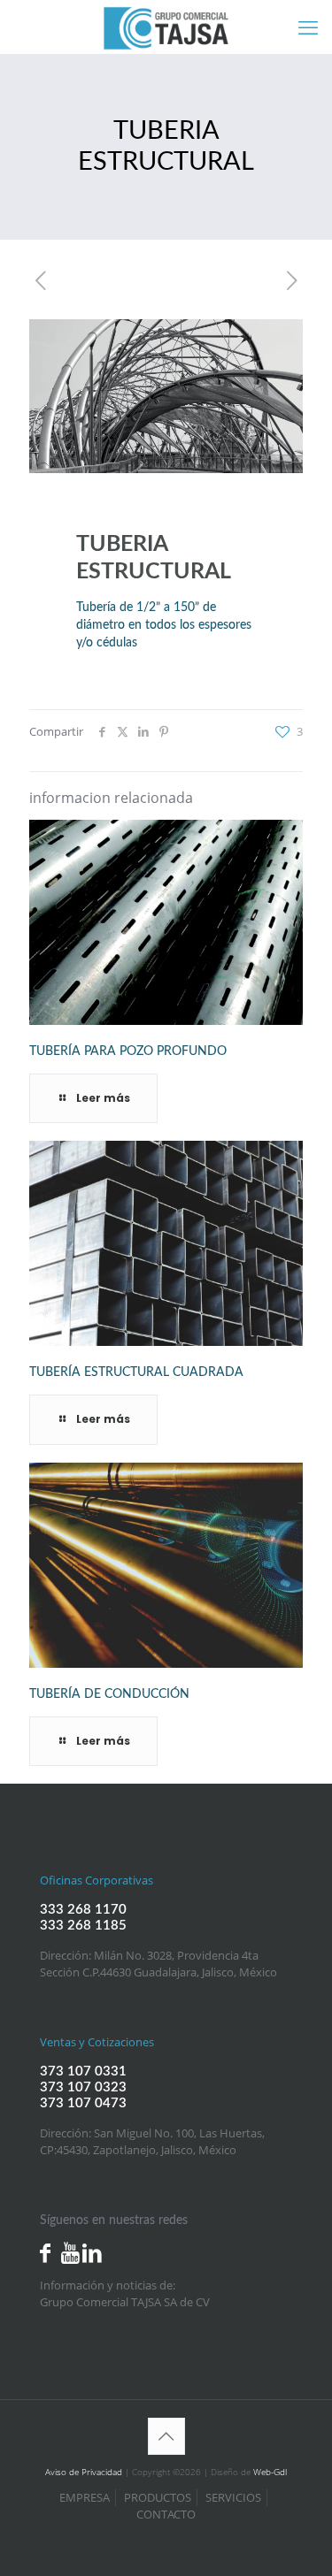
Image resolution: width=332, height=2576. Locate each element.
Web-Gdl (270, 2472)
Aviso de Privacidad (84, 2472)
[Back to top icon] (166, 2436)
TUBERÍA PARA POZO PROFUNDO (128, 1051)
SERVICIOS (233, 2497)
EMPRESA (85, 2497)
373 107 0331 (83, 2072)
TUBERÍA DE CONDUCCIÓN (109, 1694)
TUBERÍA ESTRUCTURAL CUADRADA (136, 1372)
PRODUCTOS (158, 2497)
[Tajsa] (166, 27)
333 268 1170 (83, 1910)
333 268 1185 (83, 1926)
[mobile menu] (308, 27)
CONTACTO (166, 2514)
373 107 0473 (83, 2103)
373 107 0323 (83, 2087)
